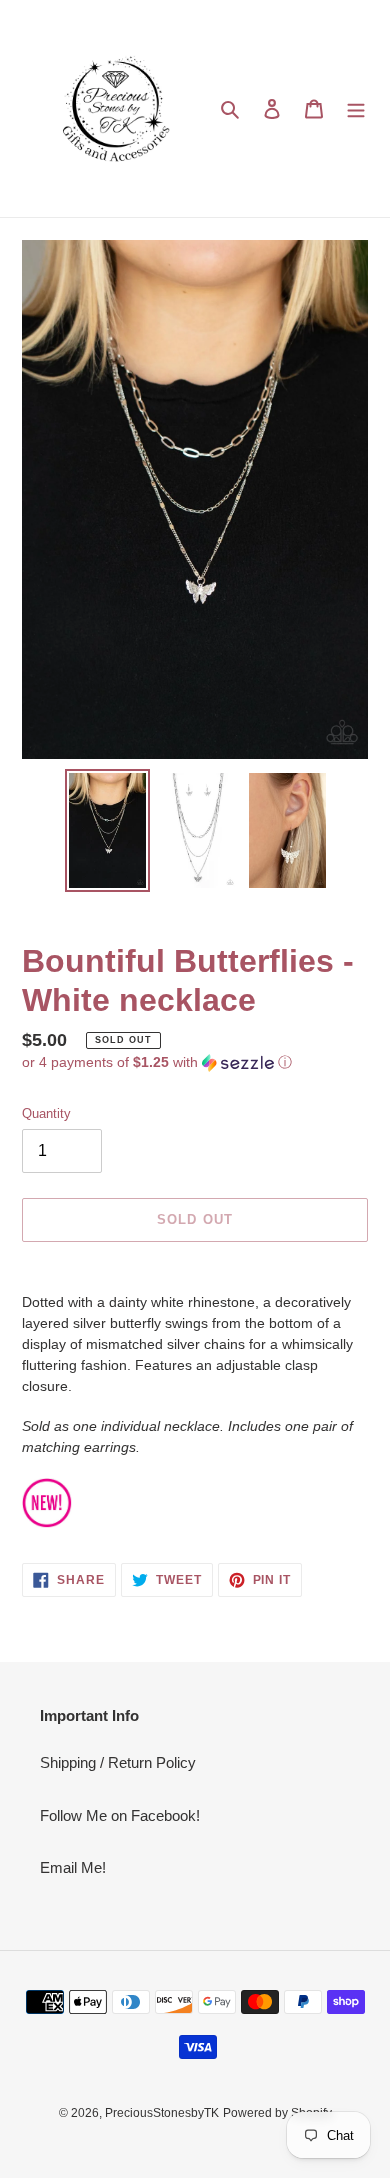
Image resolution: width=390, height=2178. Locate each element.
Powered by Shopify (277, 2113)
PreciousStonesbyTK (162, 2113)
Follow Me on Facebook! (120, 1815)
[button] (157, 1062)
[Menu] (356, 108)
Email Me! (73, 1867)
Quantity (46, 1113)
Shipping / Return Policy (118, 1762)
